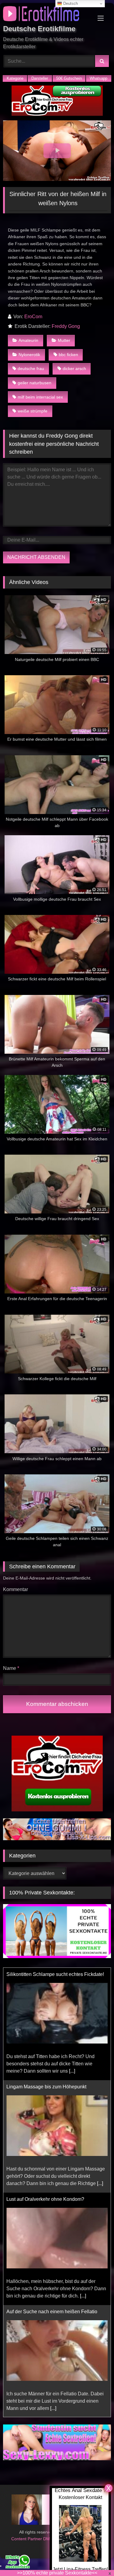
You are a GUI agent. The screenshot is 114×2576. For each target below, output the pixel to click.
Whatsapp (98, 78)
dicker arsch (74, 369)
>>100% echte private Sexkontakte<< (57, 2573)
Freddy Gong (66, 326)
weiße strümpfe (33, 411)
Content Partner (27, 2539)
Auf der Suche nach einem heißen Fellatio (52, 2199)
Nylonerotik (29, 355)
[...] (100, 2071)
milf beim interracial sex (40, 397)
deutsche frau (31, 369)
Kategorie (15, 78)
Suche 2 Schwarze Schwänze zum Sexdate (54, 2312)
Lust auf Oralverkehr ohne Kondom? (45, 2087)
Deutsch (70, 3)
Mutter (64, 340)
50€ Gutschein (69, 78)
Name (11, 1668)
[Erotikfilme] (47, 15)
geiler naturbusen (35, 383)
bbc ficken (68, 355)
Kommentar (16, 1589)
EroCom (33, 317)
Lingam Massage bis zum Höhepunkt (46, 1974)
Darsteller (40, 78)
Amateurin (28, 340)
